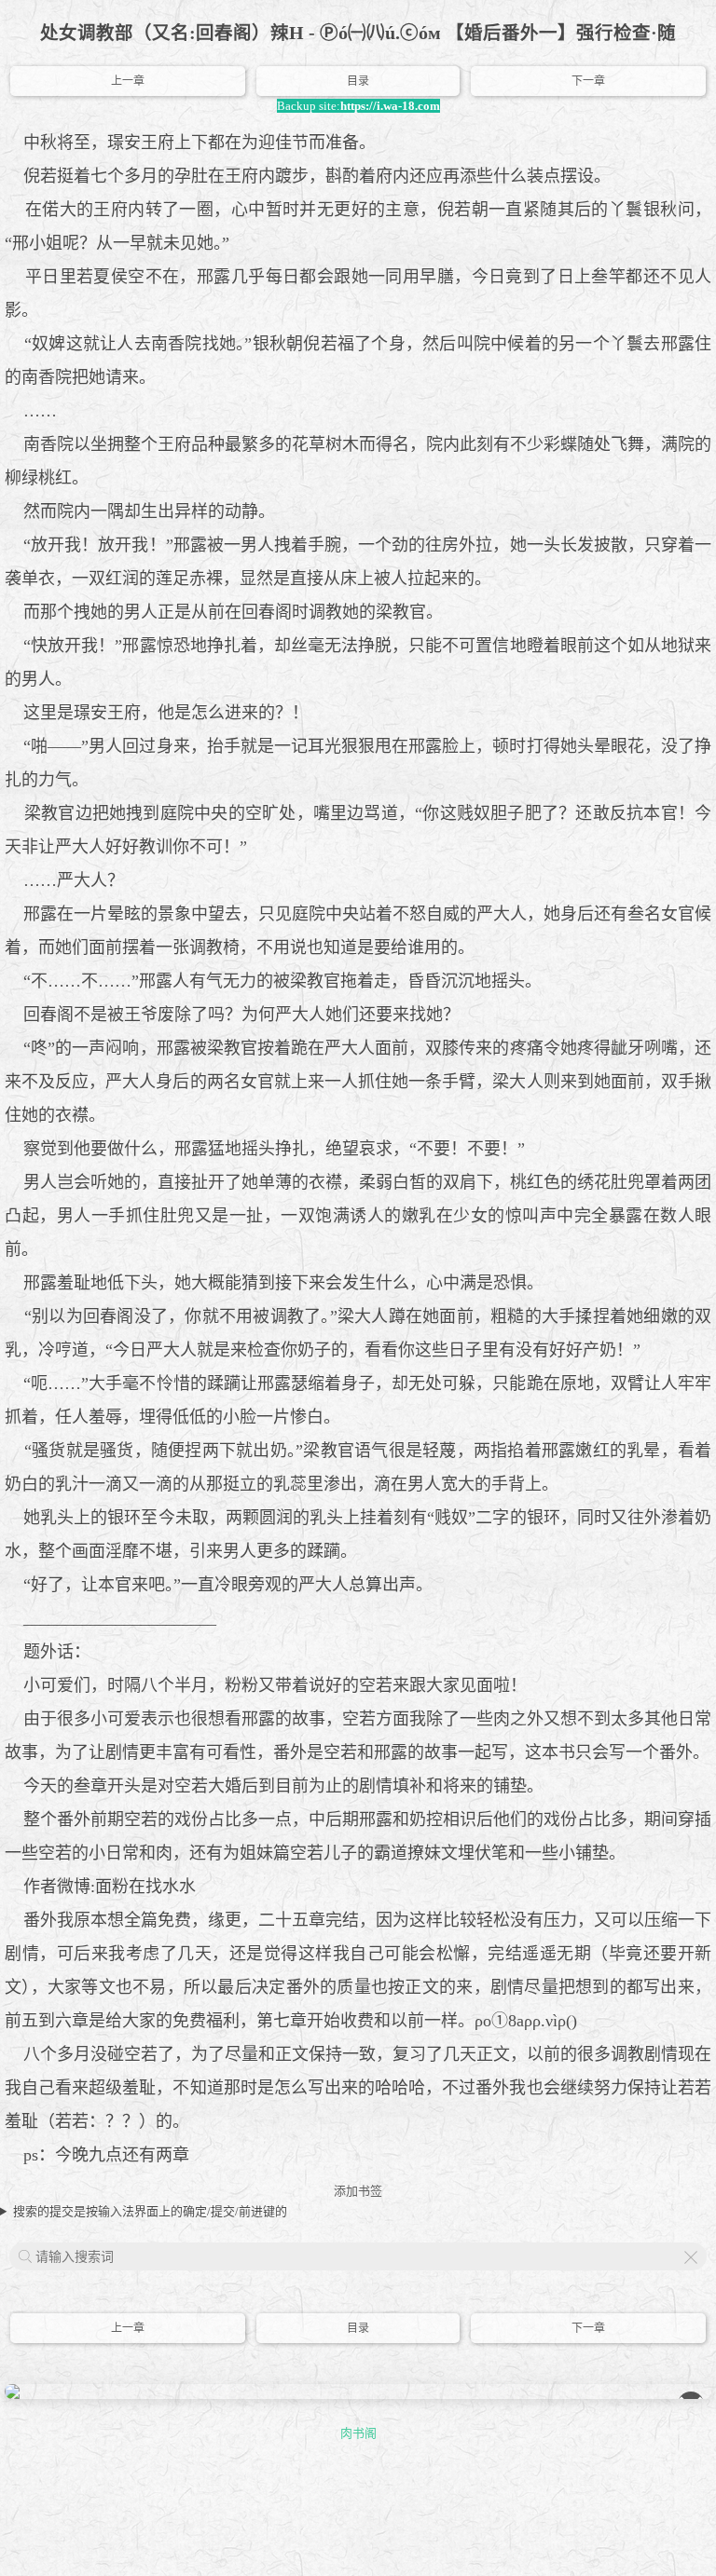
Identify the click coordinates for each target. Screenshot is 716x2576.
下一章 (588, 81)
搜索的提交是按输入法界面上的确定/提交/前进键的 (150, 2211)
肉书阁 (358, 2433)
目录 (358, 81)
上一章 (128, 81)
